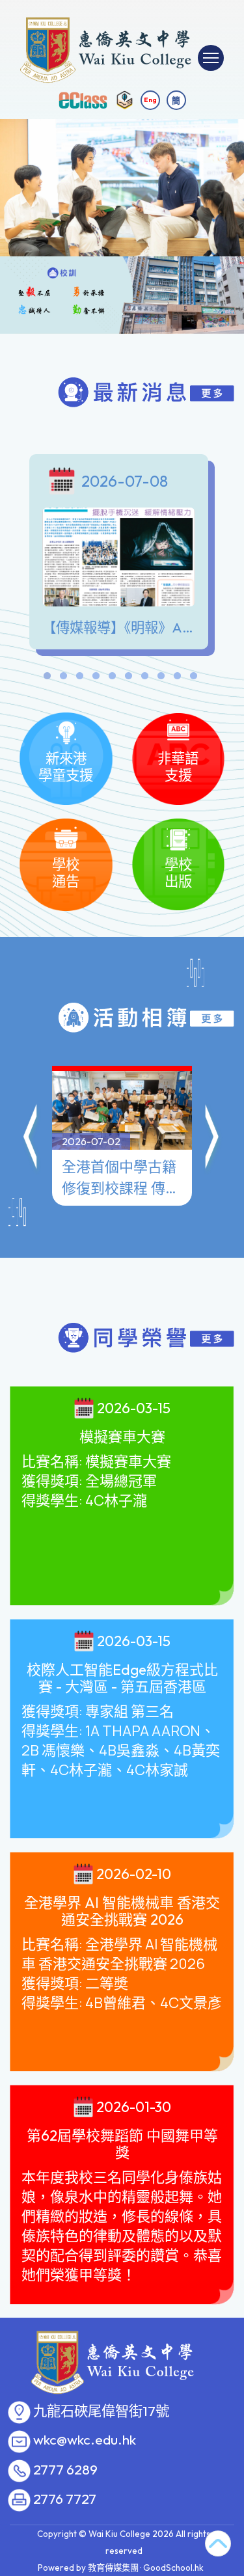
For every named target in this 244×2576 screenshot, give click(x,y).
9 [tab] (178, 679)
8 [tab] (161, 679)
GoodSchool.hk (173, 2568)
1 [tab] (47, 679)
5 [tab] (113, 679)
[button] (31, 1139)
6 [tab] (129, 679)
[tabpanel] (122, 555)
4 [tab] (96, 679)
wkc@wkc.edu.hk (85, 2440)
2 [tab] (64, 679)
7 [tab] (145, 679)
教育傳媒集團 (113, 2568)
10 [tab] (194, 679)
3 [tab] (80, 679)
